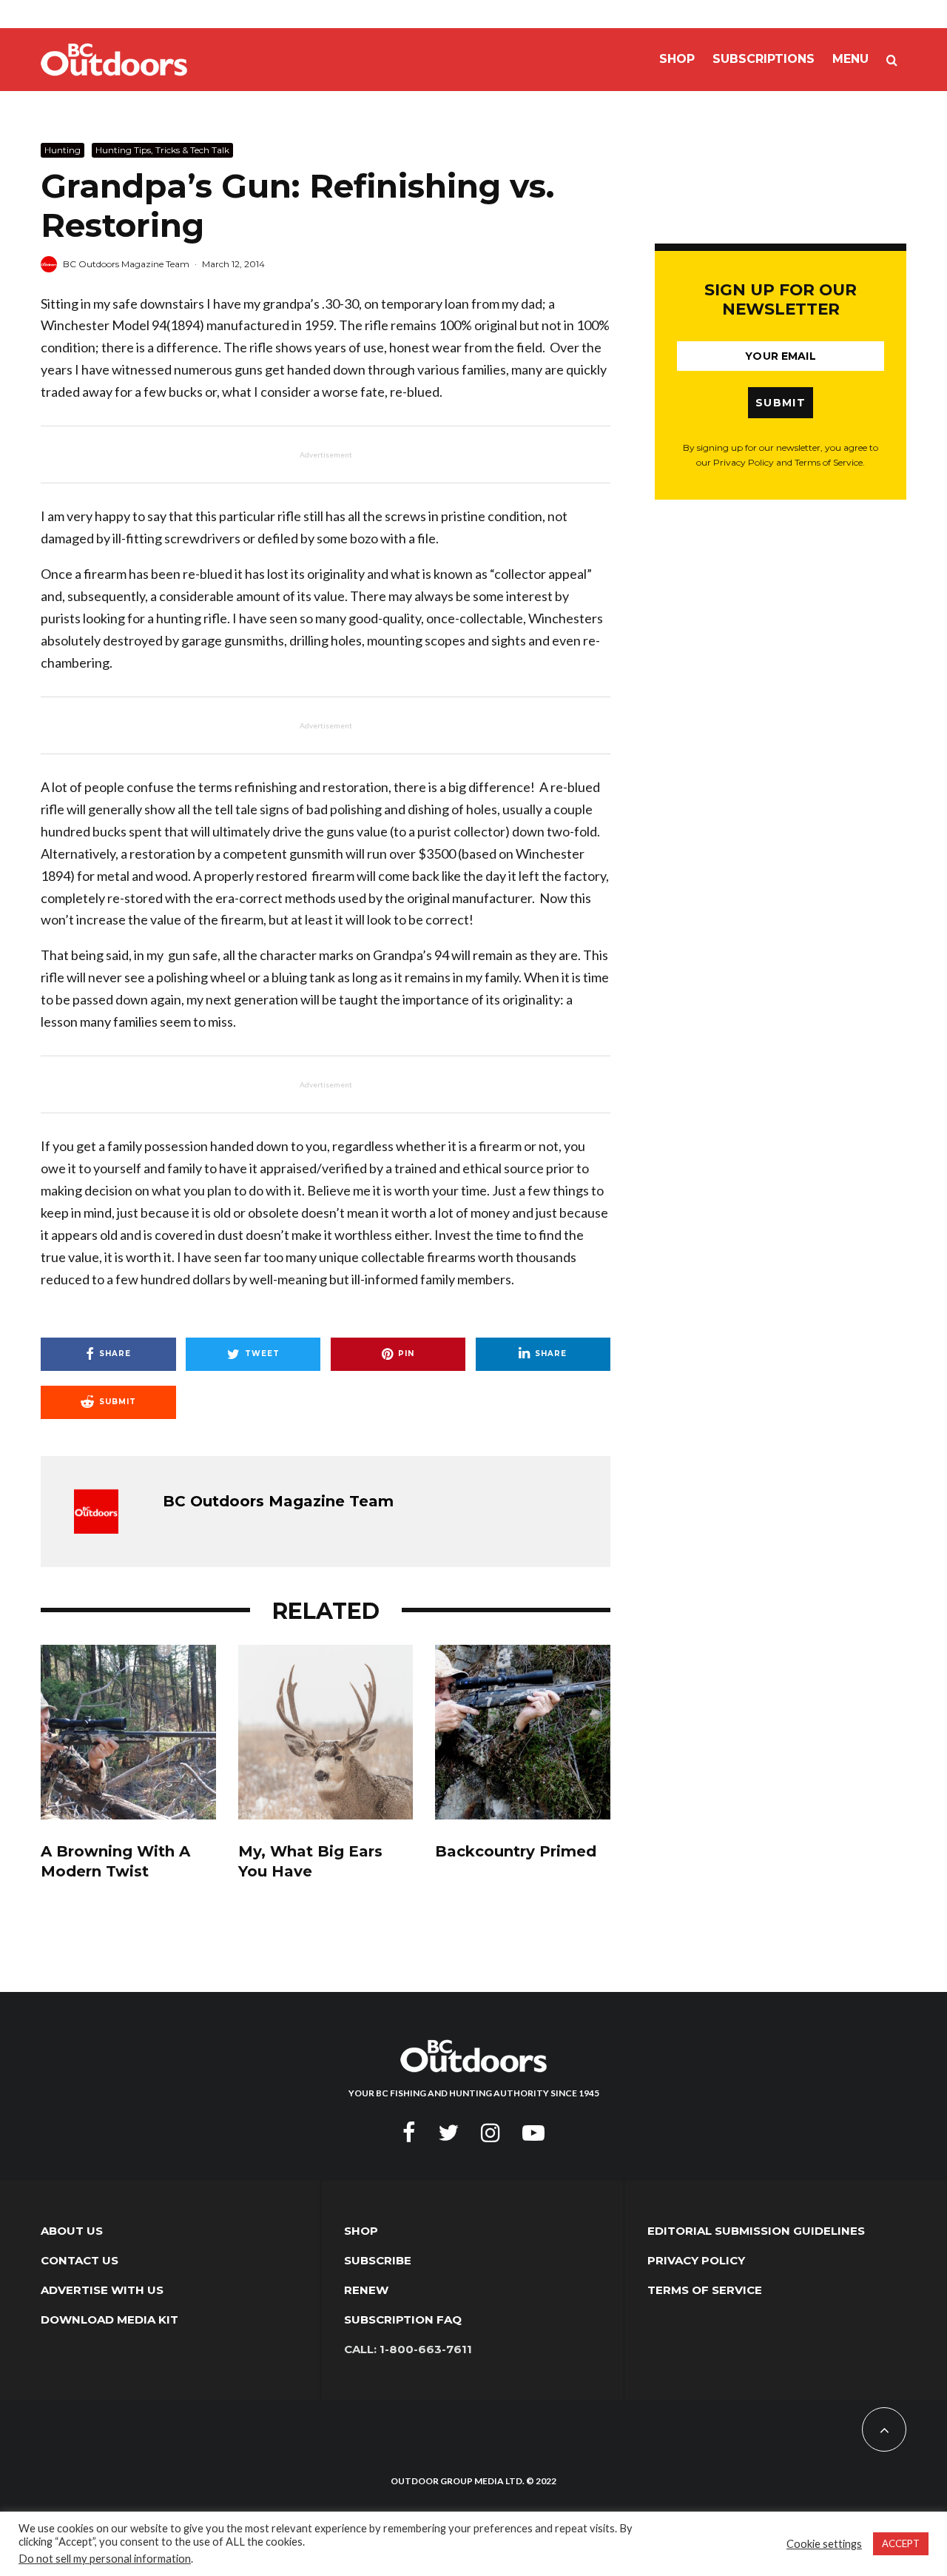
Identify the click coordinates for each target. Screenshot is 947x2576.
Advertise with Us (102, 2290)
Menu (850, 59)
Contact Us (80, 2260)
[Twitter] (448, 2133)
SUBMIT (781, 403)
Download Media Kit (109, 2320)
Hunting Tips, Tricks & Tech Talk (162, 150)
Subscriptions (764, 59)
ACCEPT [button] (901, 2543)
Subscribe (378, 2260)
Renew (366, 2290)
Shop (677, 59)
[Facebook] (409, 2133)
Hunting (63, 150)
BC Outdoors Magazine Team (126, 264)
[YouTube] (533, 2133)
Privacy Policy (696, 2260)
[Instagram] (491, 2133)
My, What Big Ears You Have (310, 1861)
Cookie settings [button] (824, 2544)
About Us (72, 2231)
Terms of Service (705, 2290)
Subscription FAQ (403, 2320)
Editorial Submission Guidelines (756, 2231)
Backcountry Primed (516, 1851)
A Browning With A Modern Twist (115, 1861)
